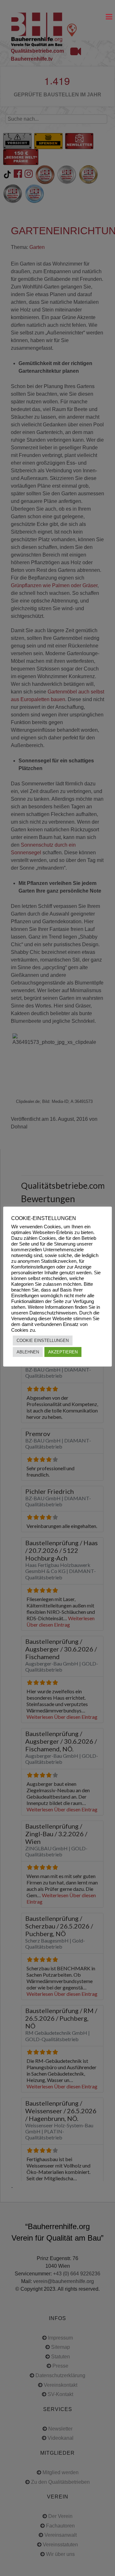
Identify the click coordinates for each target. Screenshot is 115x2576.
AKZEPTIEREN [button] (63, 1352)
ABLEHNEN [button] (28, 1352)
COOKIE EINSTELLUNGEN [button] (43, 1340)
